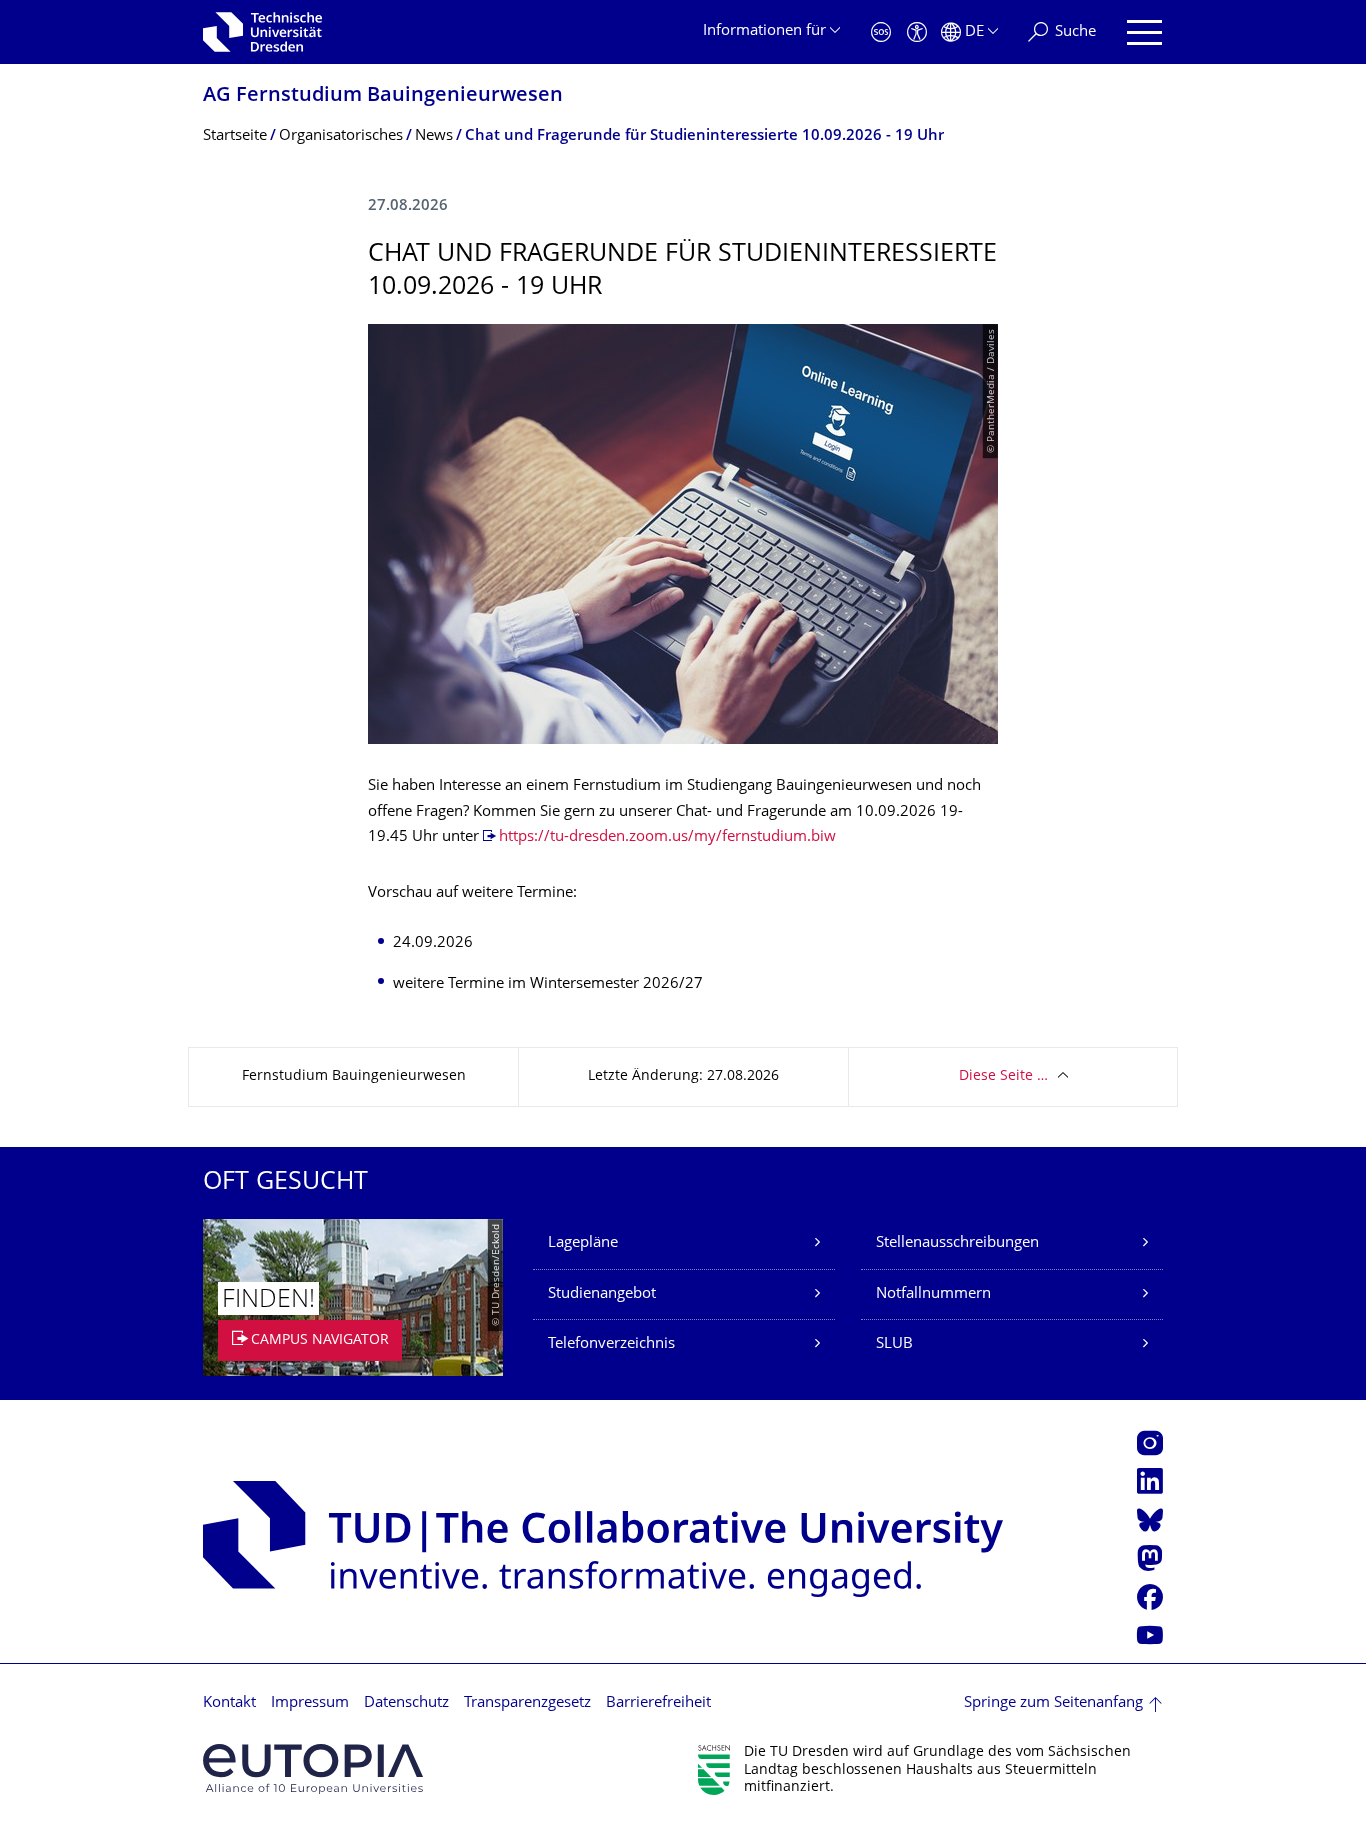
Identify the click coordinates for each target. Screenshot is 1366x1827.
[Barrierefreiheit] (917, 32)
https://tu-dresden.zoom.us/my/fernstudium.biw (667, 837)
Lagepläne (583, 1243)
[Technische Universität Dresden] (262, 32)
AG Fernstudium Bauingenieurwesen (383, 96)
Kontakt (229, 1703)
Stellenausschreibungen (957, 1243)
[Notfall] (881, 32)
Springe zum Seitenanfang (1053, 1703)
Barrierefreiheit (658, 1703)
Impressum (310, 1703)
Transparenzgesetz (527, 1703)
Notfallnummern (933, 1294)
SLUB (894, 1344)
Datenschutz (406, 1703)
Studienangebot (602, 1294)
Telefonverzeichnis (611, 1344)
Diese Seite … (1003, 1076)
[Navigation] (1144, 32)
